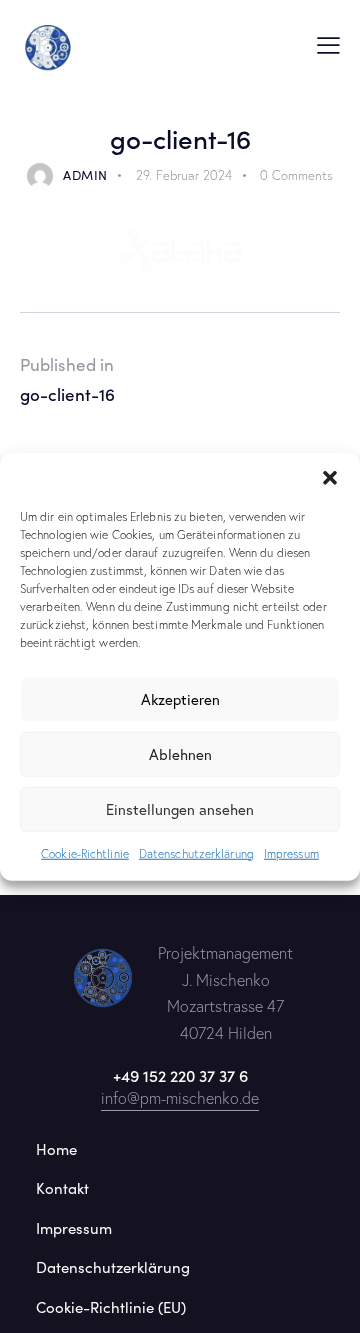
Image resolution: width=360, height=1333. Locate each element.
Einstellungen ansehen (180, 809)
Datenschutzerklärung (196, 852)
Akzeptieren (180, 699)
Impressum (291, 852)
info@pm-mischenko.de (180, 1098)
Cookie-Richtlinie (85, 852)
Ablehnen (180, 754)
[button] (330, 477)
